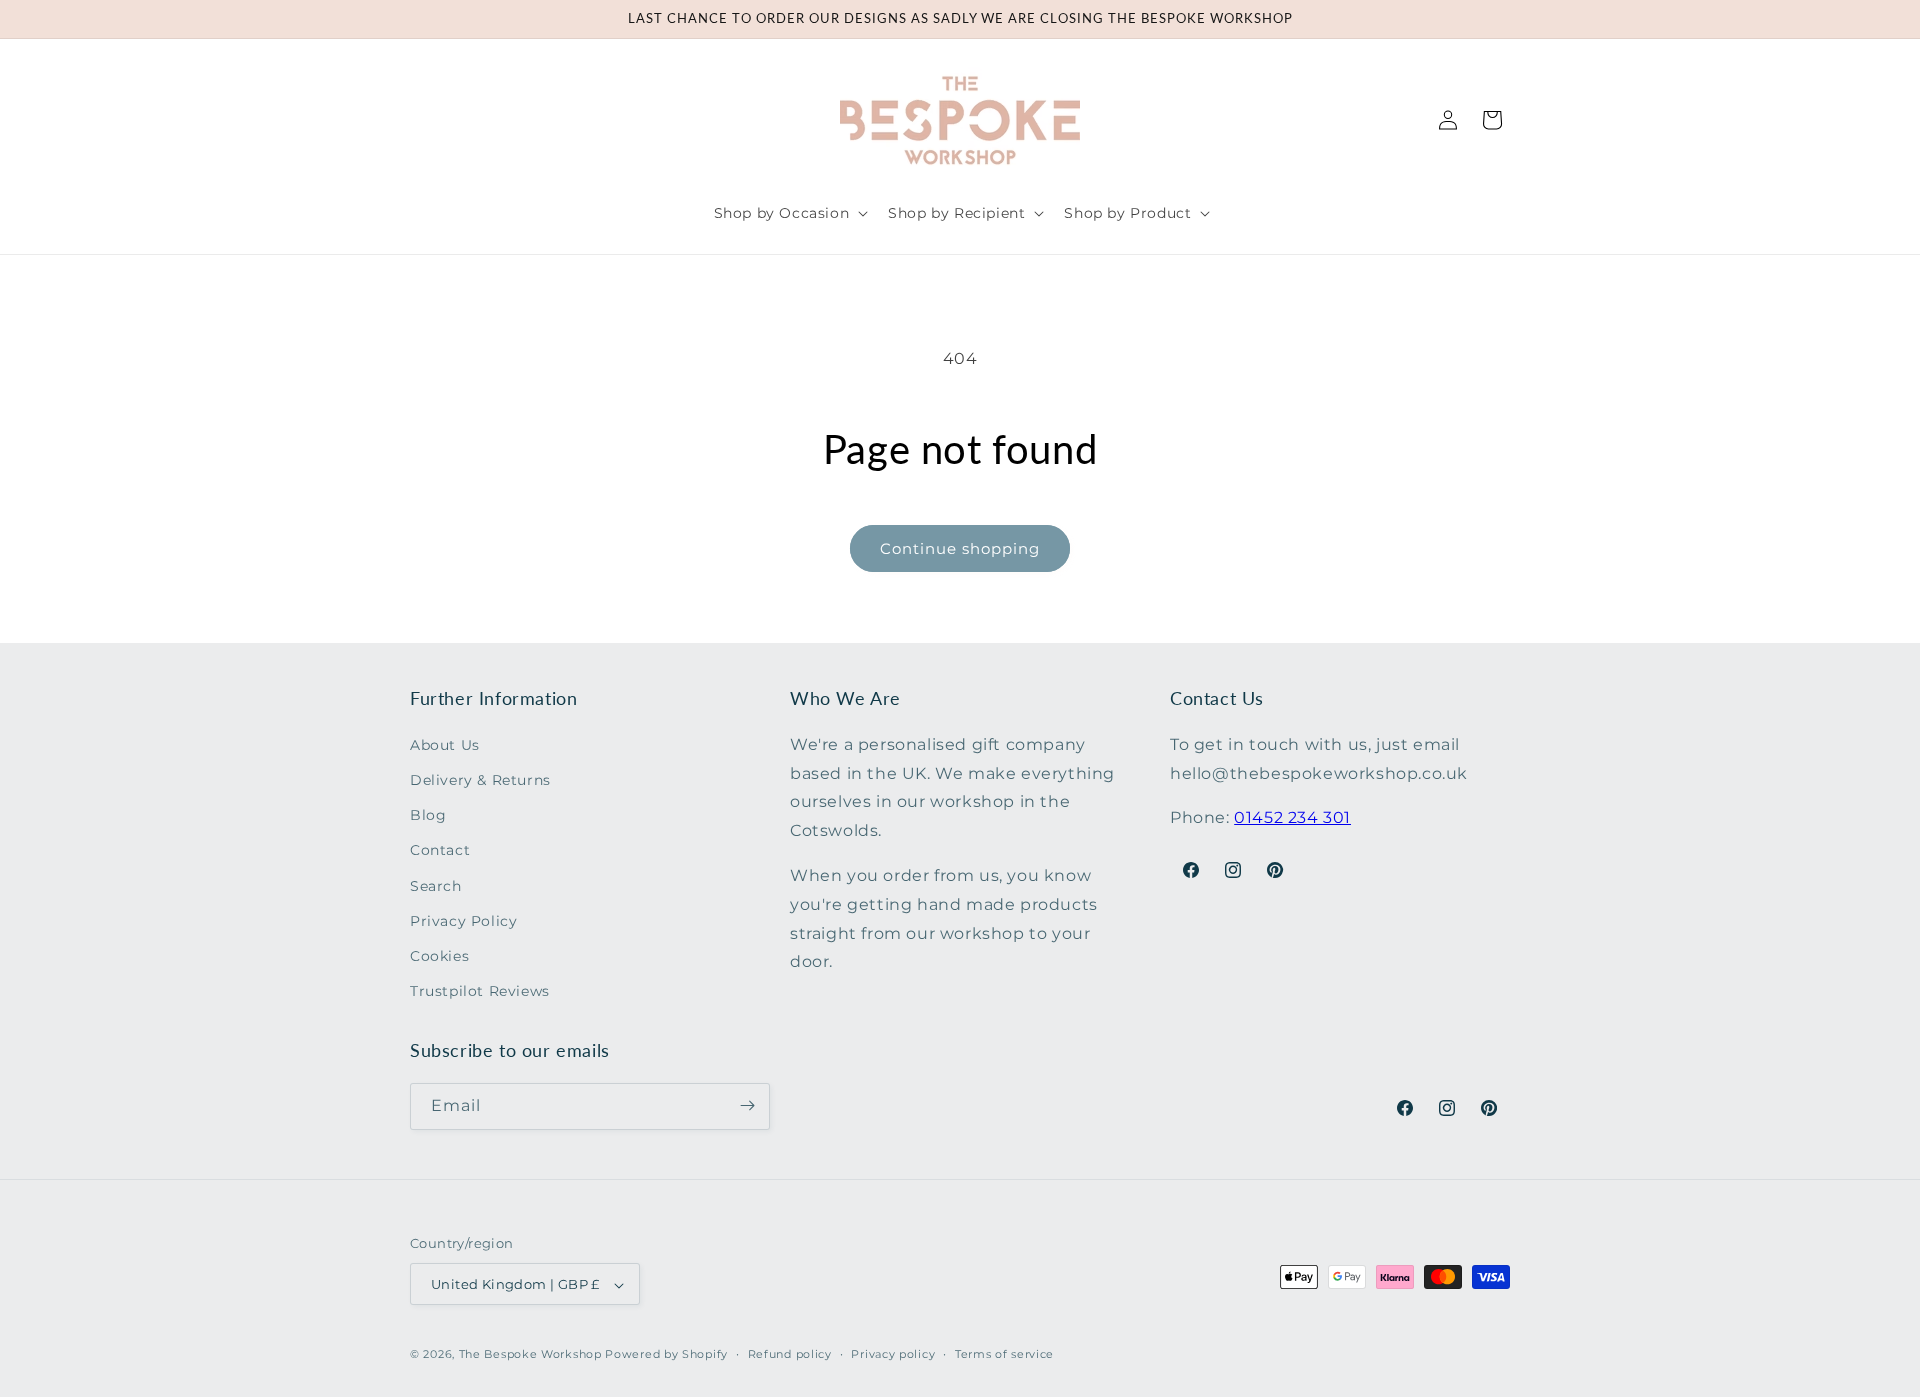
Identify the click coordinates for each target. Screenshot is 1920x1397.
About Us (445, 744)
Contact (440, 850)
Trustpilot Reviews (480, 991)
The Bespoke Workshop (530, 1355)
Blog (428, 815)
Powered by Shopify (666, 1355)
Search (436, 885)
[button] (789, 213)
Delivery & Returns (480, 779)
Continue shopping (960, 548)
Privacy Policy (463, 920)
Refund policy (790, 1354)
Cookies (439, 955)
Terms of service (1004, 1354)
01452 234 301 (1292, 817)
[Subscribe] (747, 1105)
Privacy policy (893, 1354)
